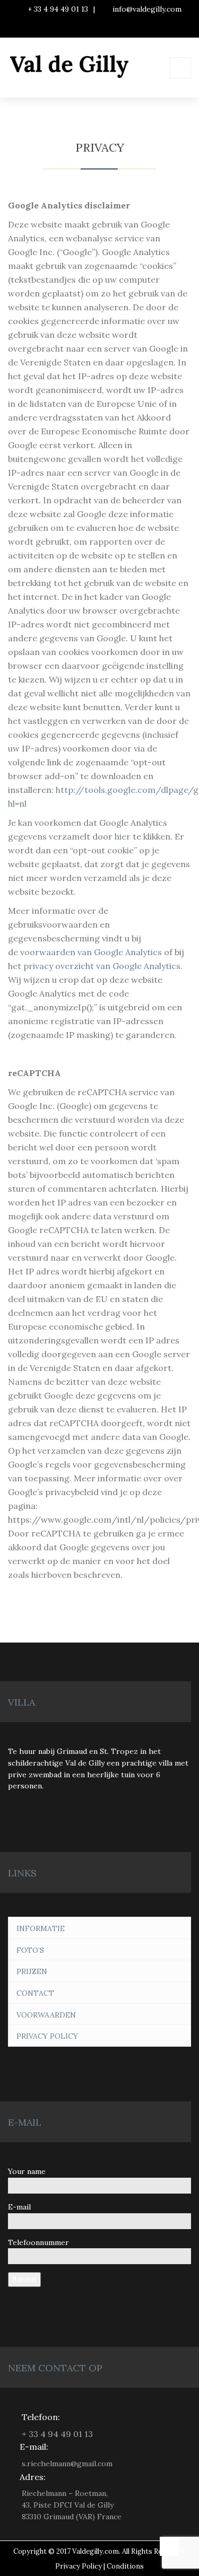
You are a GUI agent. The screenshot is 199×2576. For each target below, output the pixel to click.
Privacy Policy (47, 2036)
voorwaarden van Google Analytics (91, 952)
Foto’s (30, 1950)
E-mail (19, 2207)
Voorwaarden (46, 2015)
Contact (35, 1993)
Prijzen (32, 1971)
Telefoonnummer (38, 2242)
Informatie (41, 1928)
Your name (27, 2171)
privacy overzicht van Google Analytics (102, 966)
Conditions (125, 2566)
